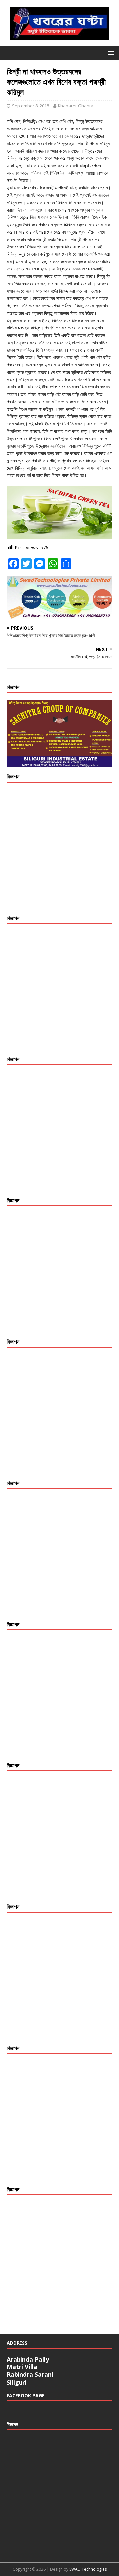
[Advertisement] (59, 849)
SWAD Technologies (88, 2569)
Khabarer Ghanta (76, 106)
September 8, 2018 (30, 106)
